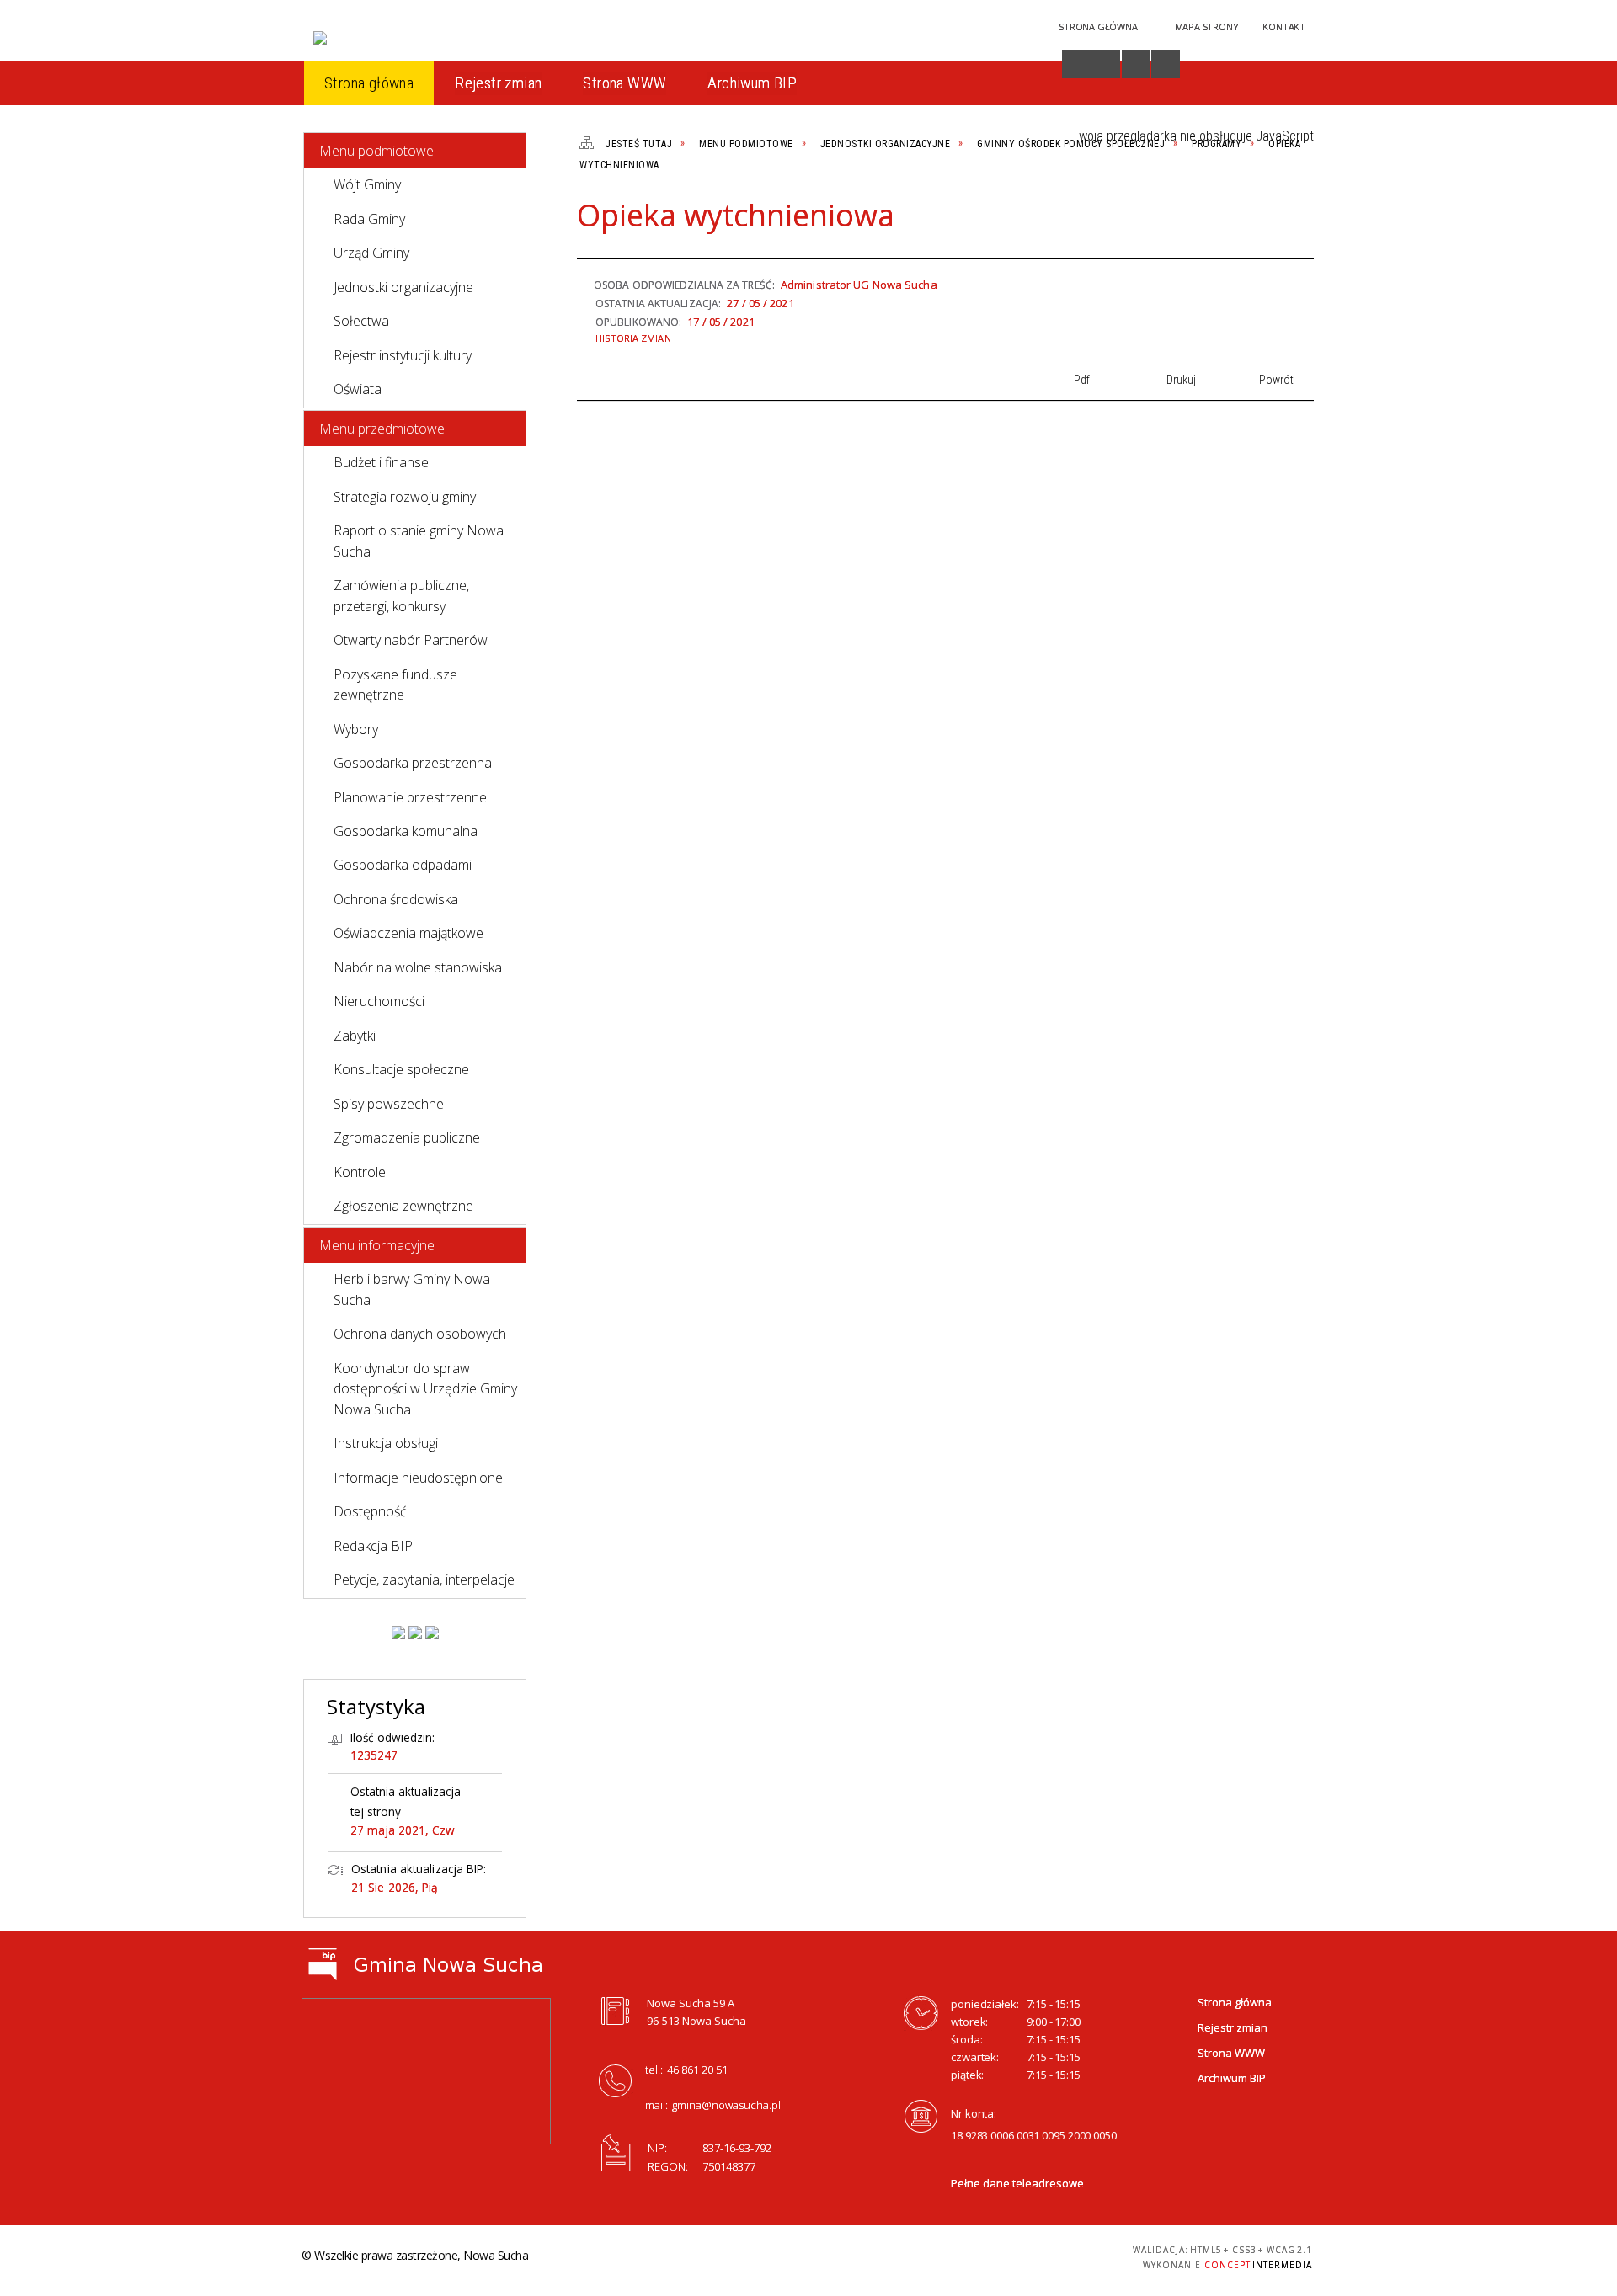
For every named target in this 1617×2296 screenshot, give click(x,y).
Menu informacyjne (377, 1245)
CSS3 (1007, 2255)
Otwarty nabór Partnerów (411, 640)
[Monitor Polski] (398, 1633)
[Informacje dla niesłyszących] (1136, 64)
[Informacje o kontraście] (1166, 64)
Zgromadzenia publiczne (407, 1137)
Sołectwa (361, 321)
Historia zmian (633, 338)
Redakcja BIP (373, 1546)
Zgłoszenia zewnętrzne (403, 1206)
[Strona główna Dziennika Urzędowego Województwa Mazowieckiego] (432, 1633)
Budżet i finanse (381, 462)
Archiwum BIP (1232, 2078)
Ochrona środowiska (396, 899)
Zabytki (355, 1036)
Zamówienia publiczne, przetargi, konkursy (401, 595)
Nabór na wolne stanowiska (418, 967)
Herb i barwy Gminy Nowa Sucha (412, 1289)
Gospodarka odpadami (403, 865)
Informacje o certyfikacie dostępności (804, 2258)
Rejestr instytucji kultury (403, 355)
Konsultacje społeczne (401, 1069)
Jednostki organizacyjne (403, 287)
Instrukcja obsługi (386, 1443)
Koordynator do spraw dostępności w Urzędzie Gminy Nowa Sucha (425, 1389)
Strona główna (1235, 2002)
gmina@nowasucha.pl (726, 2105)
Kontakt (1284, 27)
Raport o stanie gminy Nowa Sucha (419, 541)
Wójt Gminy (367, 184)
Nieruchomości (379, 1001)
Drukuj (1236, 222)
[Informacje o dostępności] (1076, 64)
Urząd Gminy (371, 253)
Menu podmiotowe (376, 151)
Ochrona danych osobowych (420, 1334)
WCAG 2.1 (1060, 2254)
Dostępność (370, 1511)
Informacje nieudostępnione (418, 1478)
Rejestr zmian (1233, 2027)
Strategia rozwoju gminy (405, 497)
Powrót (1265, 222)
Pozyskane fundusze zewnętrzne (395, 685)
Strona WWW (1231, 2053)
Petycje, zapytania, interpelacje (424, 1579)
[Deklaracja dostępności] (1106, 64)
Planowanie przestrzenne (410, 797)
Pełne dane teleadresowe (1017, 2183)
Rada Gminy (369, 219)
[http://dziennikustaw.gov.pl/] (415, 1633)
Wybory (356, 729)
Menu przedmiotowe (382, 429)
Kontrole (360, 1172)
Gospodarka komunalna (406, 831)
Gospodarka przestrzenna (413, 763)
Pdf (1208, 222)
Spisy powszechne (389, 1104)
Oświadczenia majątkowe (408, 933)
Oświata (358, 389)
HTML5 (982, 2255)
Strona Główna (1098, 27)
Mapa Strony (1207, 27)
